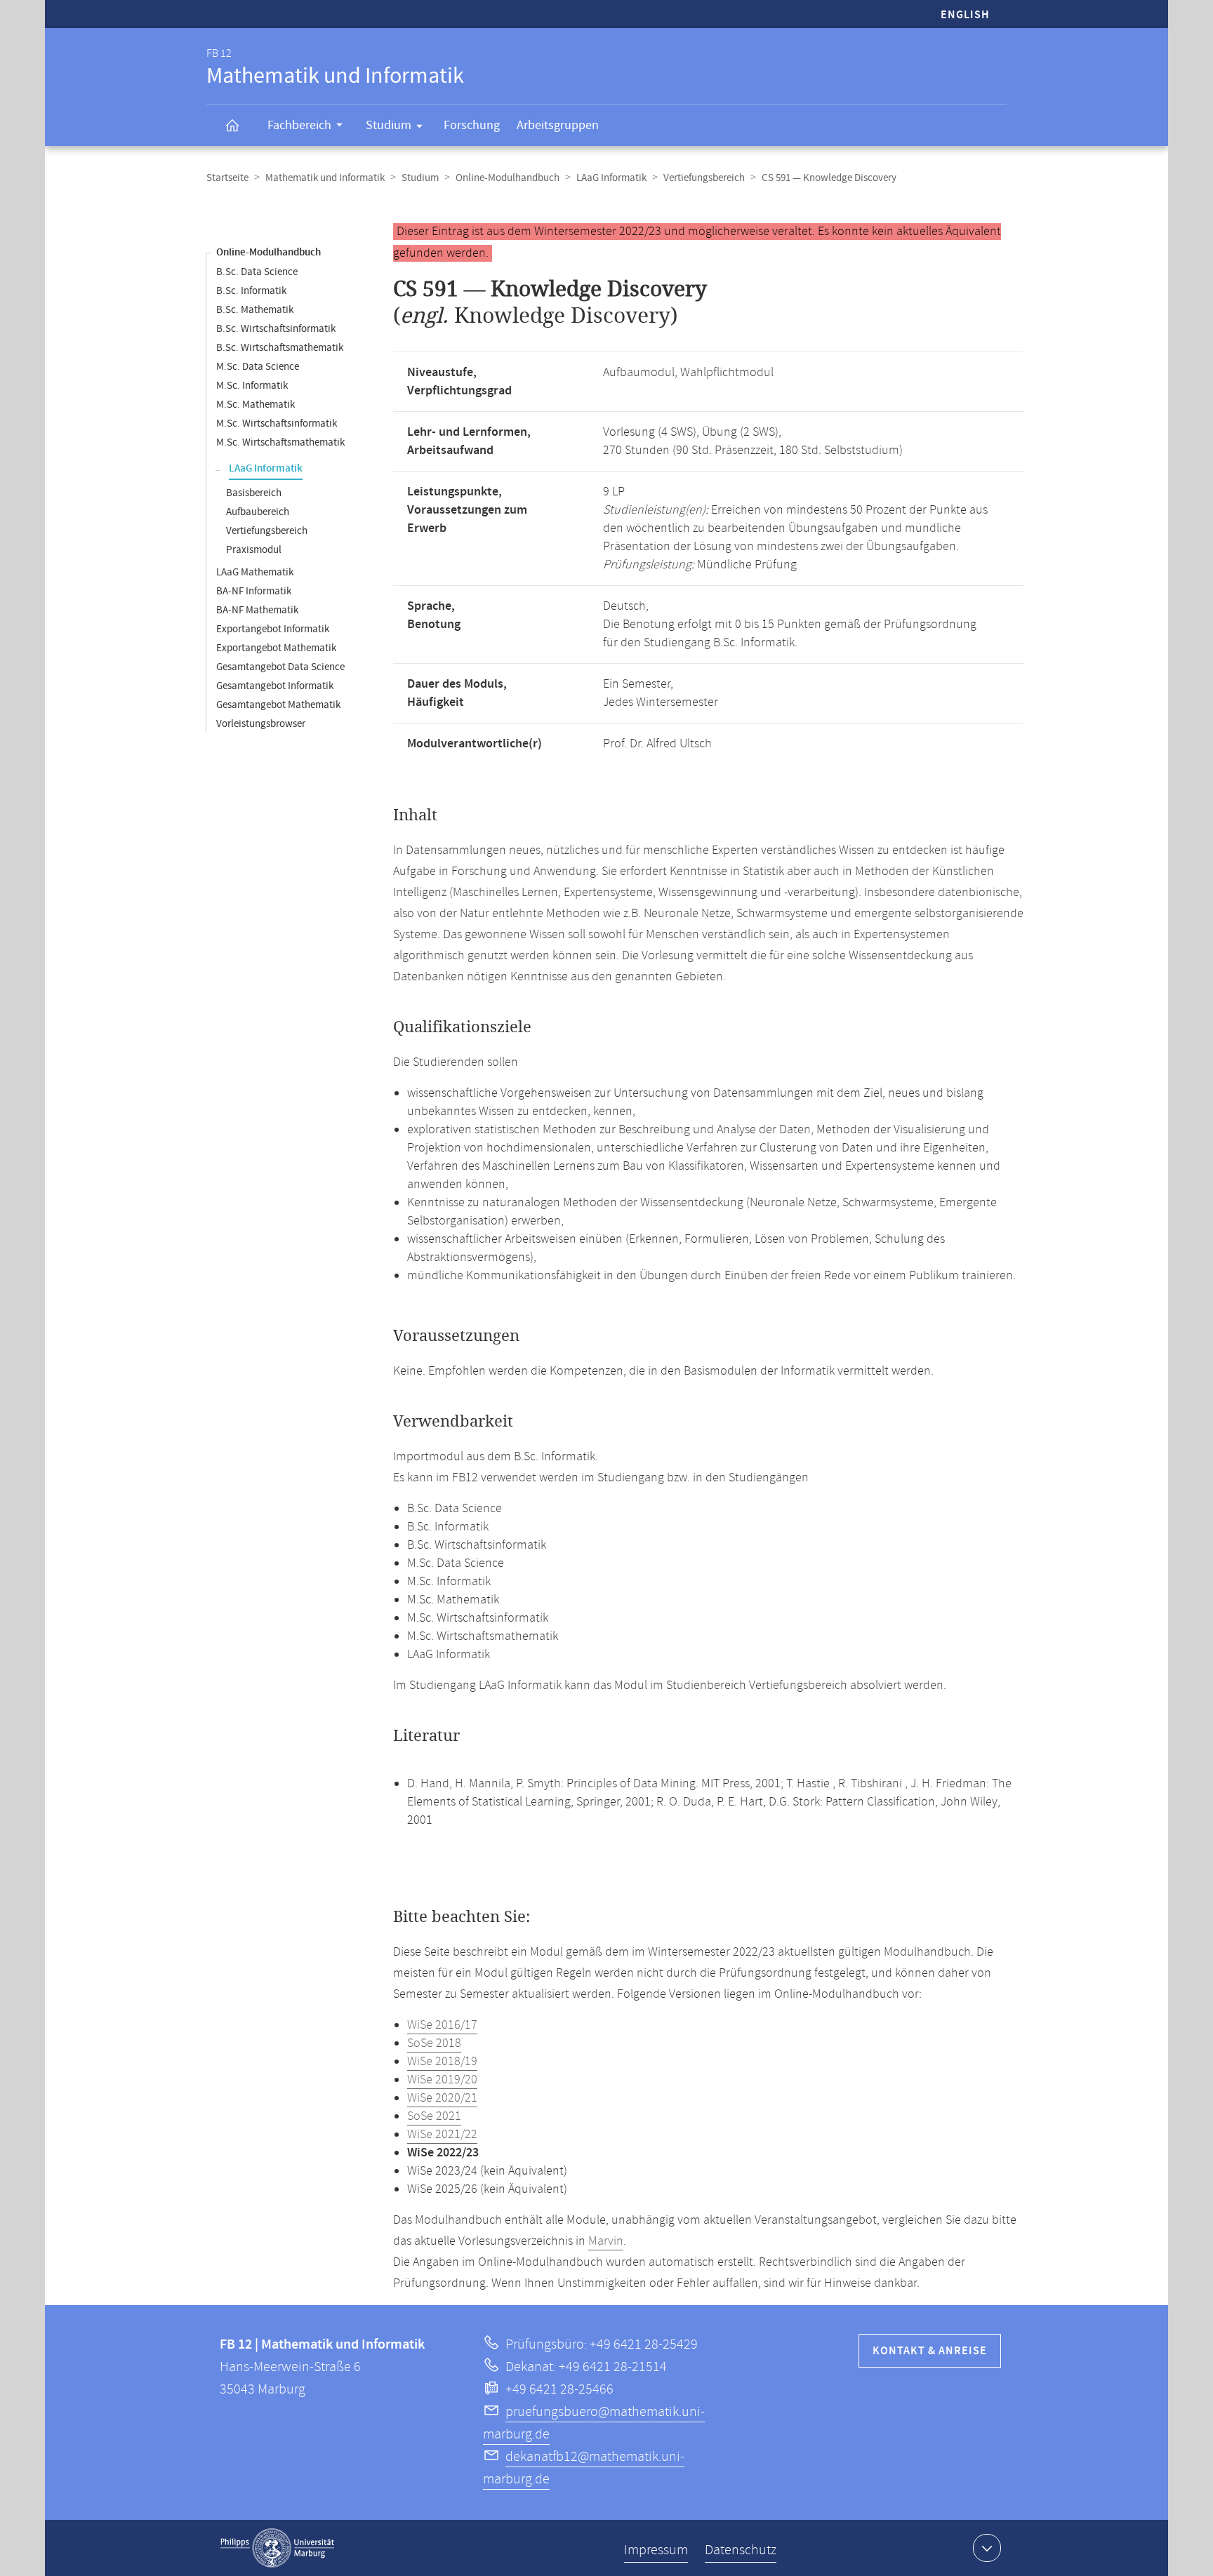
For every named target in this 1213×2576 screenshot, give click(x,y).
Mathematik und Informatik (325, 178)
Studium (389, 125)
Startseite (227, 178)
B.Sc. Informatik (251, 291)
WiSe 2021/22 (442, 2135)
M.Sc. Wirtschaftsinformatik (277, 423)
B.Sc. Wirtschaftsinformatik (276, 329)
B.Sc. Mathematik (255, 310)
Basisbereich (254, 493)
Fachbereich (299, 125)
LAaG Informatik (611, 178)
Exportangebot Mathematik (276, 648)
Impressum (656, 2550)
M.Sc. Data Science (258, 367)
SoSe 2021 (434, 2116)
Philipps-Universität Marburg (277, 2548)
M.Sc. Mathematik (256, 405)
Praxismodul (254, 550)
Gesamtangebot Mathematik (278, 705)
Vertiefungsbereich (704, 178)
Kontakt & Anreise (930, 2351)
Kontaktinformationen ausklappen (987, 2548)
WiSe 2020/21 (442, 2098)
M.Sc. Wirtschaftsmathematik (280, 442)
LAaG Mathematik (255, 572)
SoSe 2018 (434, 2043)
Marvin (606, 2241)
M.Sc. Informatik (252, 386)
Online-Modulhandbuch (508, 178)
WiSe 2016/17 (442, 2025)
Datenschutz (741, 2550)
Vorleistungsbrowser (261, 724)
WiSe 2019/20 (442, 2080)
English (965, 15)
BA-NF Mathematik (257, 610)
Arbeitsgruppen (558, 125)
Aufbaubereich (258, 512)
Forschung (472, 125)
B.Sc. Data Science (257, 272)
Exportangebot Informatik (273, 629)
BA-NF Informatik (254, 591)
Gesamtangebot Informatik (275, 686)
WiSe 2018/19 (442, 2062)
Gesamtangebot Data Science (280, 667)
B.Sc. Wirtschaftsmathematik (280, 348)
